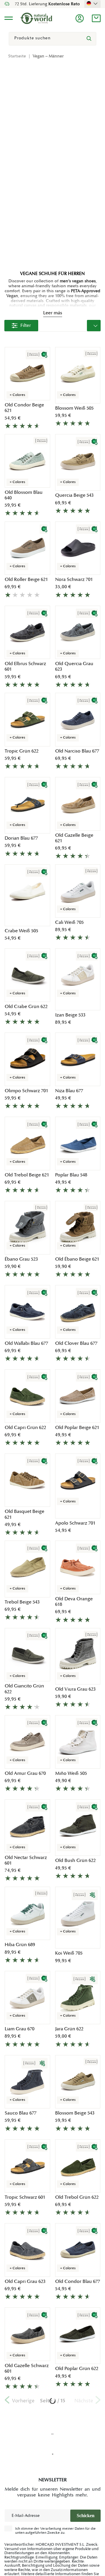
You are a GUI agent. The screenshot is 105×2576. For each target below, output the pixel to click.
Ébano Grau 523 (21, 1259)
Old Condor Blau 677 (78, 2282)
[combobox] (52, 39)
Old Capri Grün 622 (25, 1428)
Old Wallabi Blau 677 (26, 1343)
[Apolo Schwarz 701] (78, 1480)
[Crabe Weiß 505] (27, 891)
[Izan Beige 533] (78, 975)
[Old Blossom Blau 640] (27, 461)
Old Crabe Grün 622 (26, 1007)
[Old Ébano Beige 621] (78, 1228)
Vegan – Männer (48, 56)
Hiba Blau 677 (19, 2453)
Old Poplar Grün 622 (77, 2369)
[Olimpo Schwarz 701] (27, 1059)
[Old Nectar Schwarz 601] (27, 1826)
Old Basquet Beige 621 (24, 1514)
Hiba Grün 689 (20, 1945)
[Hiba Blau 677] (27, 2422)
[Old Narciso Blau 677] (78, 720)
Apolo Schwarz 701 (75, 1523)
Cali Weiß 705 (69, 923)
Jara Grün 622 (69, 2029)
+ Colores (17, 395)
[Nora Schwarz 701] (78, 548)
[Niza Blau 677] (78, 1059)
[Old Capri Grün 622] (27, 1396)
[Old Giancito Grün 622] (27, 1655)
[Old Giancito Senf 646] (78, 2506)
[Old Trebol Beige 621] (27, 1143)
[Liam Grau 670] (27, 1998)
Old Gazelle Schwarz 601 (27, 2369)
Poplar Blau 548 (71, 1175)
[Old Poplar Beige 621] (78, 1396)
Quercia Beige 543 (74, 495)
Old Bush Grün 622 (75, 1861)
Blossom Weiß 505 (74, 408)
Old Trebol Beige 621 (27, 1175)
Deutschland (92, 3)
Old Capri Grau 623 (25, 2282)
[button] (96, 18)
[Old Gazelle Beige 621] (78, 804)
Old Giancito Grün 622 (24, 1689)
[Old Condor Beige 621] (27, 374)
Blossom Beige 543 (75, 2113)
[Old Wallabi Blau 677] (27, 1312)
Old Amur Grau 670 (25, 1774)
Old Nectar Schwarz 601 (26, 1860)
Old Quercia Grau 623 (74, 667)
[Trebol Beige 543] (27, 1567)
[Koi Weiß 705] (78, 1914)
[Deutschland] (92, 3)
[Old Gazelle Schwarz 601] (27, 2334)
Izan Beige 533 (70, 1015)
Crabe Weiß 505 (21, 931)
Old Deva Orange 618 (74, 1602)
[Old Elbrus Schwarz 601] (27, 632)
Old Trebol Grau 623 (26, 2540)
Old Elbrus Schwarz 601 (25, 667)
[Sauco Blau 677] (27, 2082)
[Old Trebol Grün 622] (78, 2166)
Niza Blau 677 (69, 1091)
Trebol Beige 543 (22, 1602)
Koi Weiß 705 (69, 1953)
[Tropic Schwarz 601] (27, 2166)
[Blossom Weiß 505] (78, 374)
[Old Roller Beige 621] (27, 548)
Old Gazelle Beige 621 (74, 838)
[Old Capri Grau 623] (27, 2250)
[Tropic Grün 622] (27, 720)
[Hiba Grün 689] (27, 1914)
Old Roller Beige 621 (26, 580)
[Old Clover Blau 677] (78, 1312)
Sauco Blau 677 (21, 2113)
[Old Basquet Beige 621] (27, 1480)
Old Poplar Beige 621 (77, 1428)
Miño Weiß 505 (71, 1774)
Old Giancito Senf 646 (74, 2540)
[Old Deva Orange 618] (78, 1567)
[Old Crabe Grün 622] (27, 975)
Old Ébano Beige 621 (77, 1259)
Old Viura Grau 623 (75, 1689)
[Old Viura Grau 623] (78, 1655)
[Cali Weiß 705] (78, 891)
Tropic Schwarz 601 (25, 2197)
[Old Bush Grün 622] (78, 1826)
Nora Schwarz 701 (74, 580)
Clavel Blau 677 (71, 2453)
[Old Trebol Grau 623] (27, 2506)
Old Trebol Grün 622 (77, 2197)
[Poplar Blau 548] (78, 1143)
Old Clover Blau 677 (76, 1343)
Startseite (17, 56)
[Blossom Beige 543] (78, 2082)
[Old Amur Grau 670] (27, 1742)
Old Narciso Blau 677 (77, 751)
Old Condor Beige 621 (24, 408)
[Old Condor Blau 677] (78, 2250)
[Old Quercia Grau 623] (78, 632)
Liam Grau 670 (20, 2029)
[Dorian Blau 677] (27, 804)
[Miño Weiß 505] (78, 1742)
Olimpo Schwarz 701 (26, 1091)
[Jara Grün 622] (78, 1998)
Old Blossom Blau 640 (24, 495)
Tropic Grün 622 (22, 751)
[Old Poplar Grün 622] (78, 2334)
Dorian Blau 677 (21, 838)
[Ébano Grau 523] (27, 1228)
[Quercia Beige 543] (78, 461)
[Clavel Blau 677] (78, 2422)
